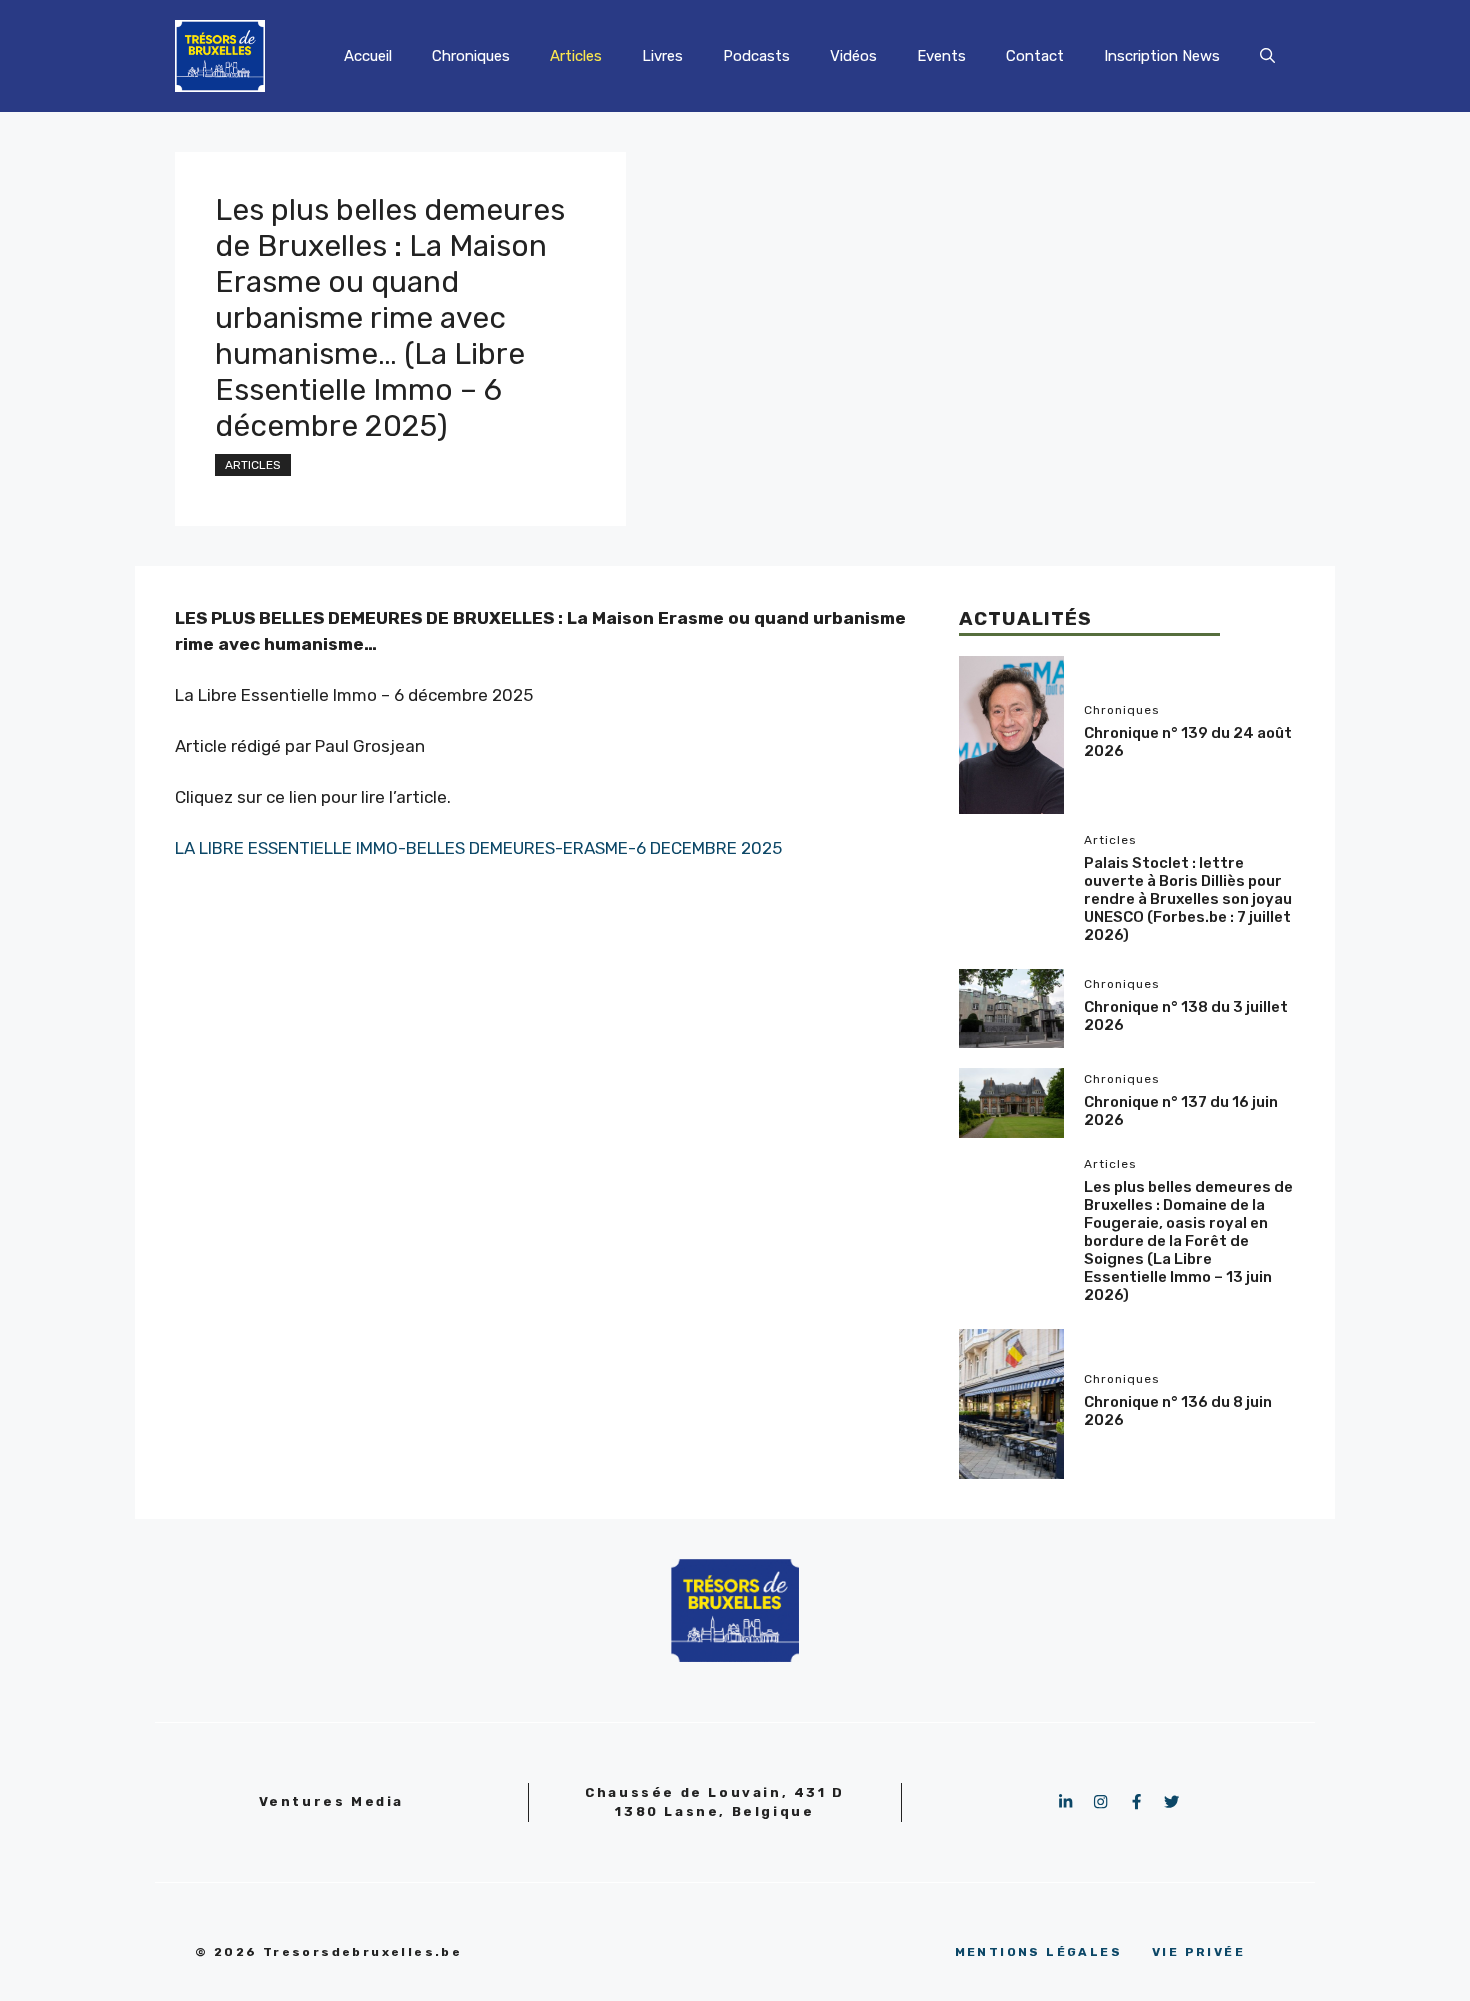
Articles (576, 56)
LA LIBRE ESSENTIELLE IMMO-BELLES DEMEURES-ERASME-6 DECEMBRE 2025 (478, 848)
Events (941, 56)
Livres (662, 56)
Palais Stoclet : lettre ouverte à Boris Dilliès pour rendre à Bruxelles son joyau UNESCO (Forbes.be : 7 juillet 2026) (1188, 899)
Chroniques (471, 56)
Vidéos (853, 56)
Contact (1035, 56)
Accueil (368, 56)
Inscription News (1162, 56)
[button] (1267, 56)
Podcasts (756, 56)
